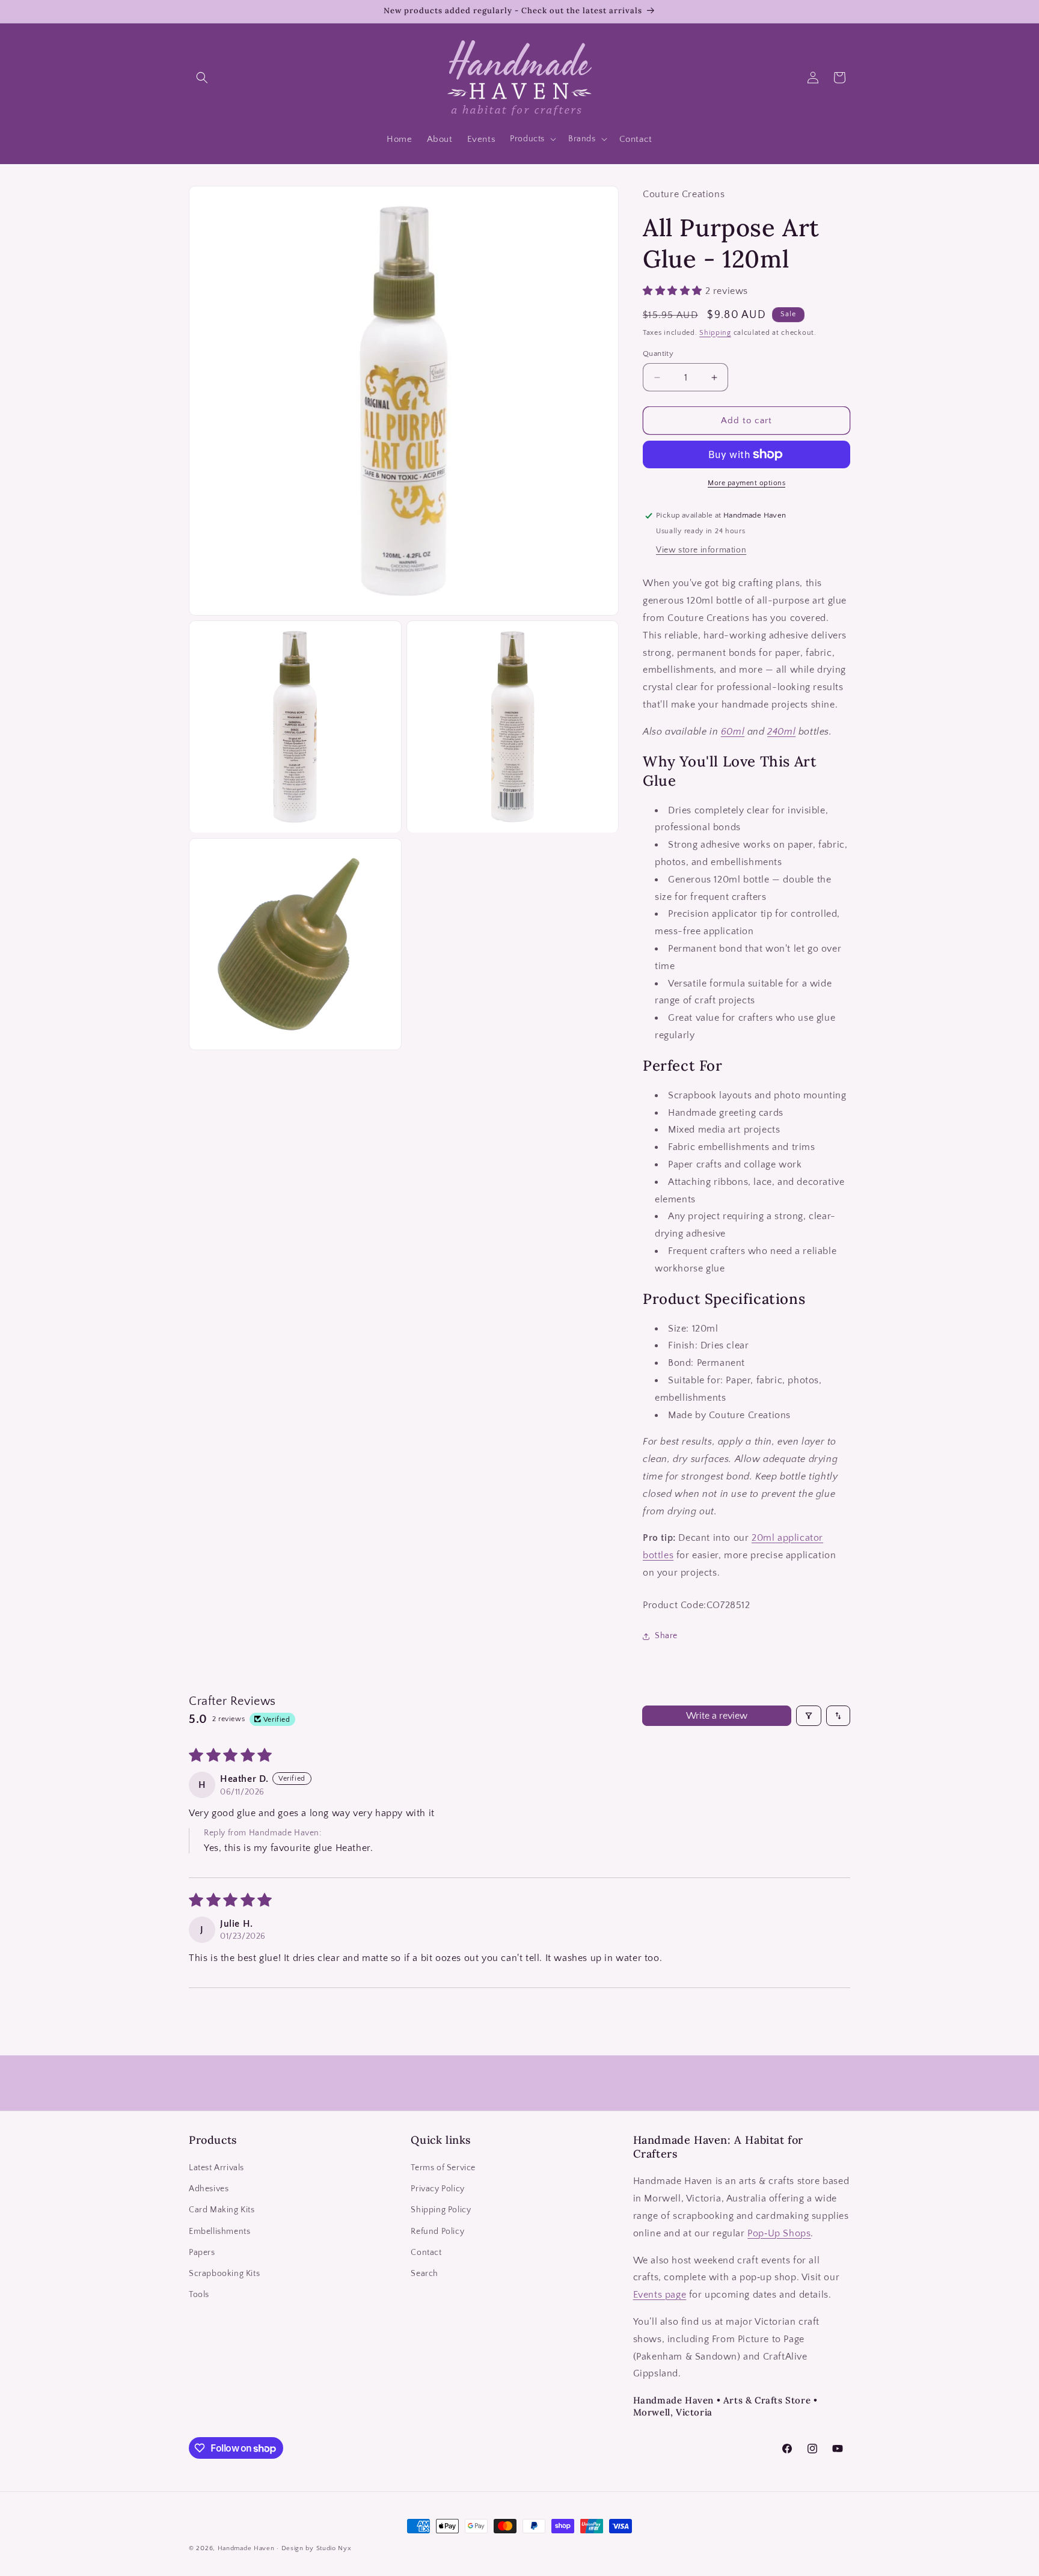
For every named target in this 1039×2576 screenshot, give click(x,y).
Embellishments (219, 2232)
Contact (426, 2253)
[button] (202, 78)
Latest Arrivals (216, 2168)
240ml (781, 732)
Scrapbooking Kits (224, 2274)
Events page (660, 2295)
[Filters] (809, 1716)
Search (424, 2274)
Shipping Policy (441, 2210)
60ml (733, 732)
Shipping (715, 333)
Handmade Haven (246, 2548)
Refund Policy (437, 2232)
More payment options (746, 483)
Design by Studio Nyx (317, 2548)
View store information (701, 550)
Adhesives (209, 2189)
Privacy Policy (437, 2189)
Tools (199, 2295)
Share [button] (666, 1636)
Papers (202, 2253)
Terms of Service (443, 2168)
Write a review (717, 1716)
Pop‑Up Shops (779, 2233)
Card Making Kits (222, 2210)
